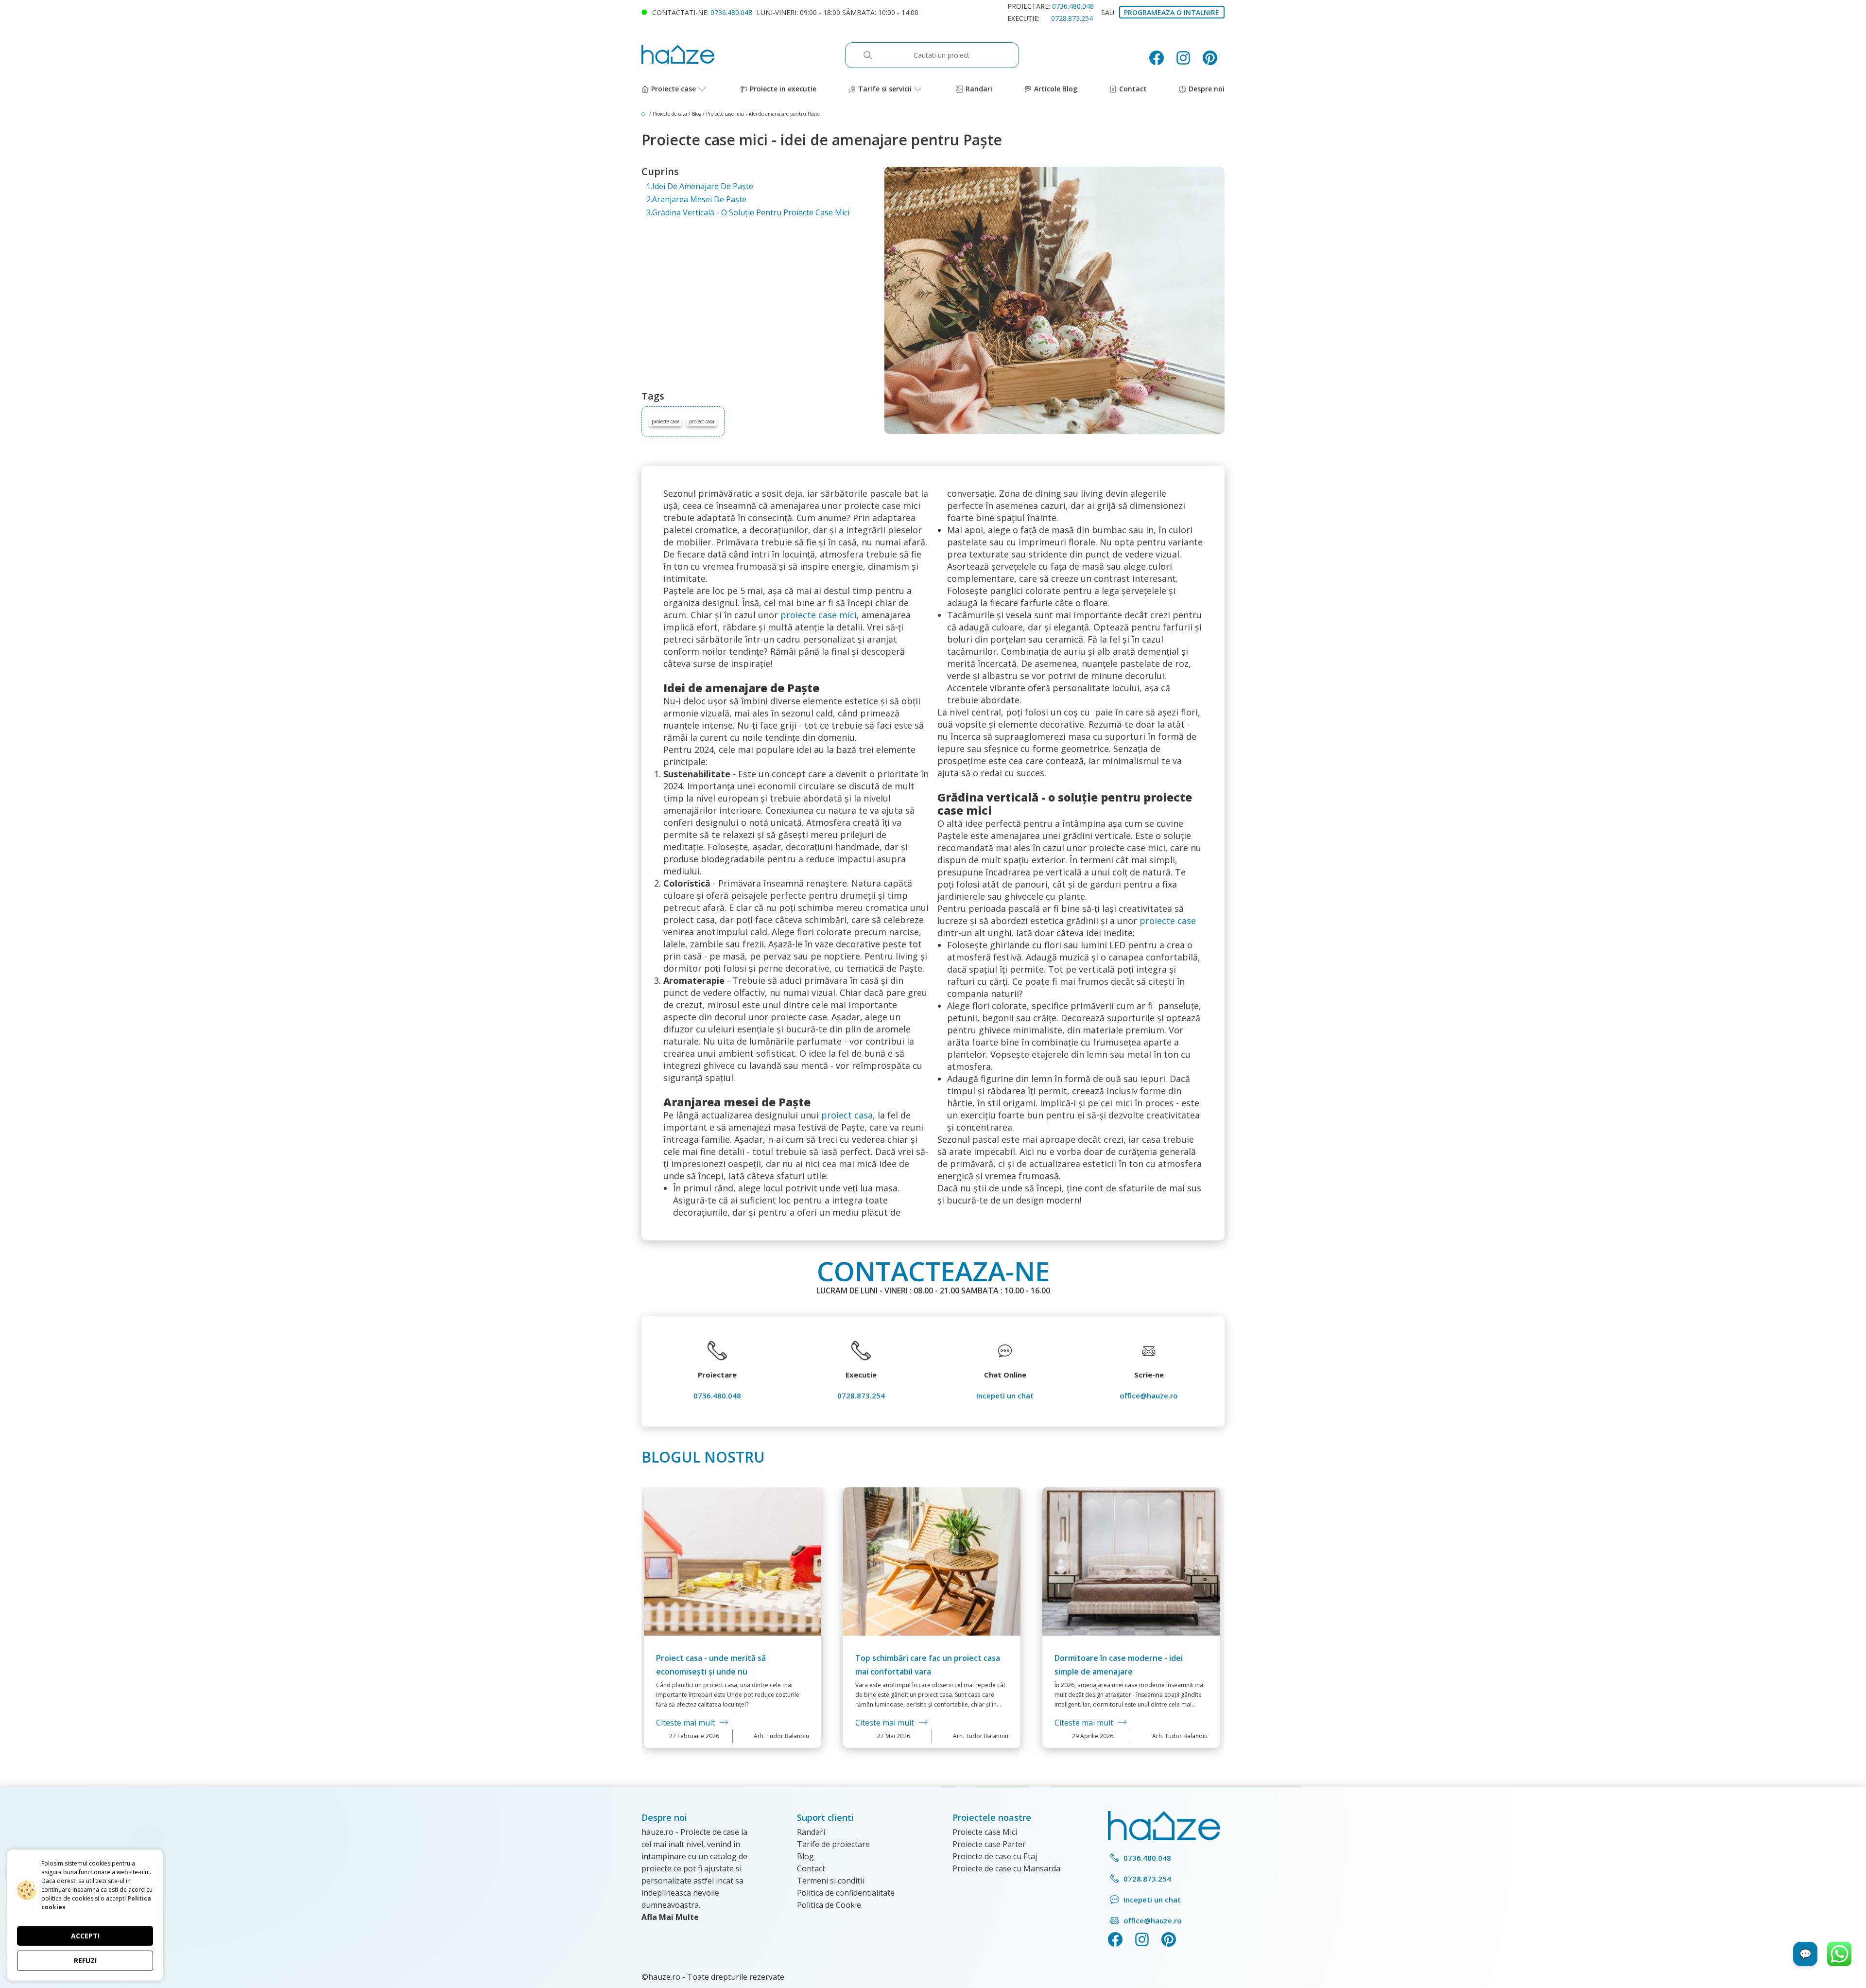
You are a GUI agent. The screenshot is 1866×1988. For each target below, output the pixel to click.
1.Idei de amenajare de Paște (700, 186)
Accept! (85, 1936)
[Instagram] (1187, 58)
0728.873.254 (1072, 18)
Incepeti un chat (1005, 1395)
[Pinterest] (1214, 58)
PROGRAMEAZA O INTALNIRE (1172, 12)
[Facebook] (1160, 58)
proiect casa (702, 421)
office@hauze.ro (1149, 1395)
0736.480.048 (731, 12)
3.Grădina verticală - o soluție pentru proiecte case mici (748, 212)
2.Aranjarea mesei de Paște (696, 199)
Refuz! (85, 1961)
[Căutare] (873, 55)
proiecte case (665, 421)
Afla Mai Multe (670, 1917)
